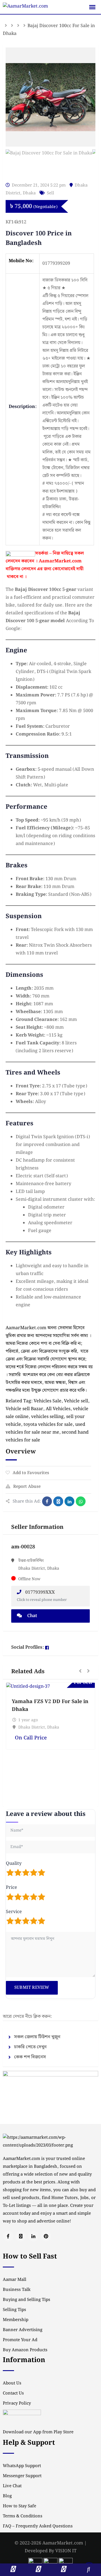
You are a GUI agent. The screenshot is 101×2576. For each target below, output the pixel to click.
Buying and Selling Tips (27, 2300)
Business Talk (17, 2290)
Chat (32, 1616)
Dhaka (29, 193)
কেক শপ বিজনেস (30, 2057)
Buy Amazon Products (25, 2350)
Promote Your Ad (20, 2340)
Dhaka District (32, 1727)
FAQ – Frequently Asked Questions (38, 2526)
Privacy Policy (17, 2403)
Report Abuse (27, 1487)
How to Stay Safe (19, 2506)
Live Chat (12, 2486)
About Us (12, 2383)
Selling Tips (14, 2310)
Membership (16, 2320)
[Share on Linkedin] (69, 1501)
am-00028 (23, 1547)
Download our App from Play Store (38, 2432)
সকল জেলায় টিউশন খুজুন (37, 2037)
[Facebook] (47, 1648)
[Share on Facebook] (47, 1501)
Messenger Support (22, 2476)
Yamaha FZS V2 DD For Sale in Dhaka (50, 1705)
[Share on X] (58, 1501)
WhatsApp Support (22, 2466)
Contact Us (13, 2393)
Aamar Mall (15, 2280)
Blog (7, 2496)
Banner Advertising (23, 2330)
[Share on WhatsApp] (81, 1501)
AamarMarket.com (60, 561)
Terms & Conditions (23, 2516)
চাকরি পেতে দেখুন (30, 2047)
